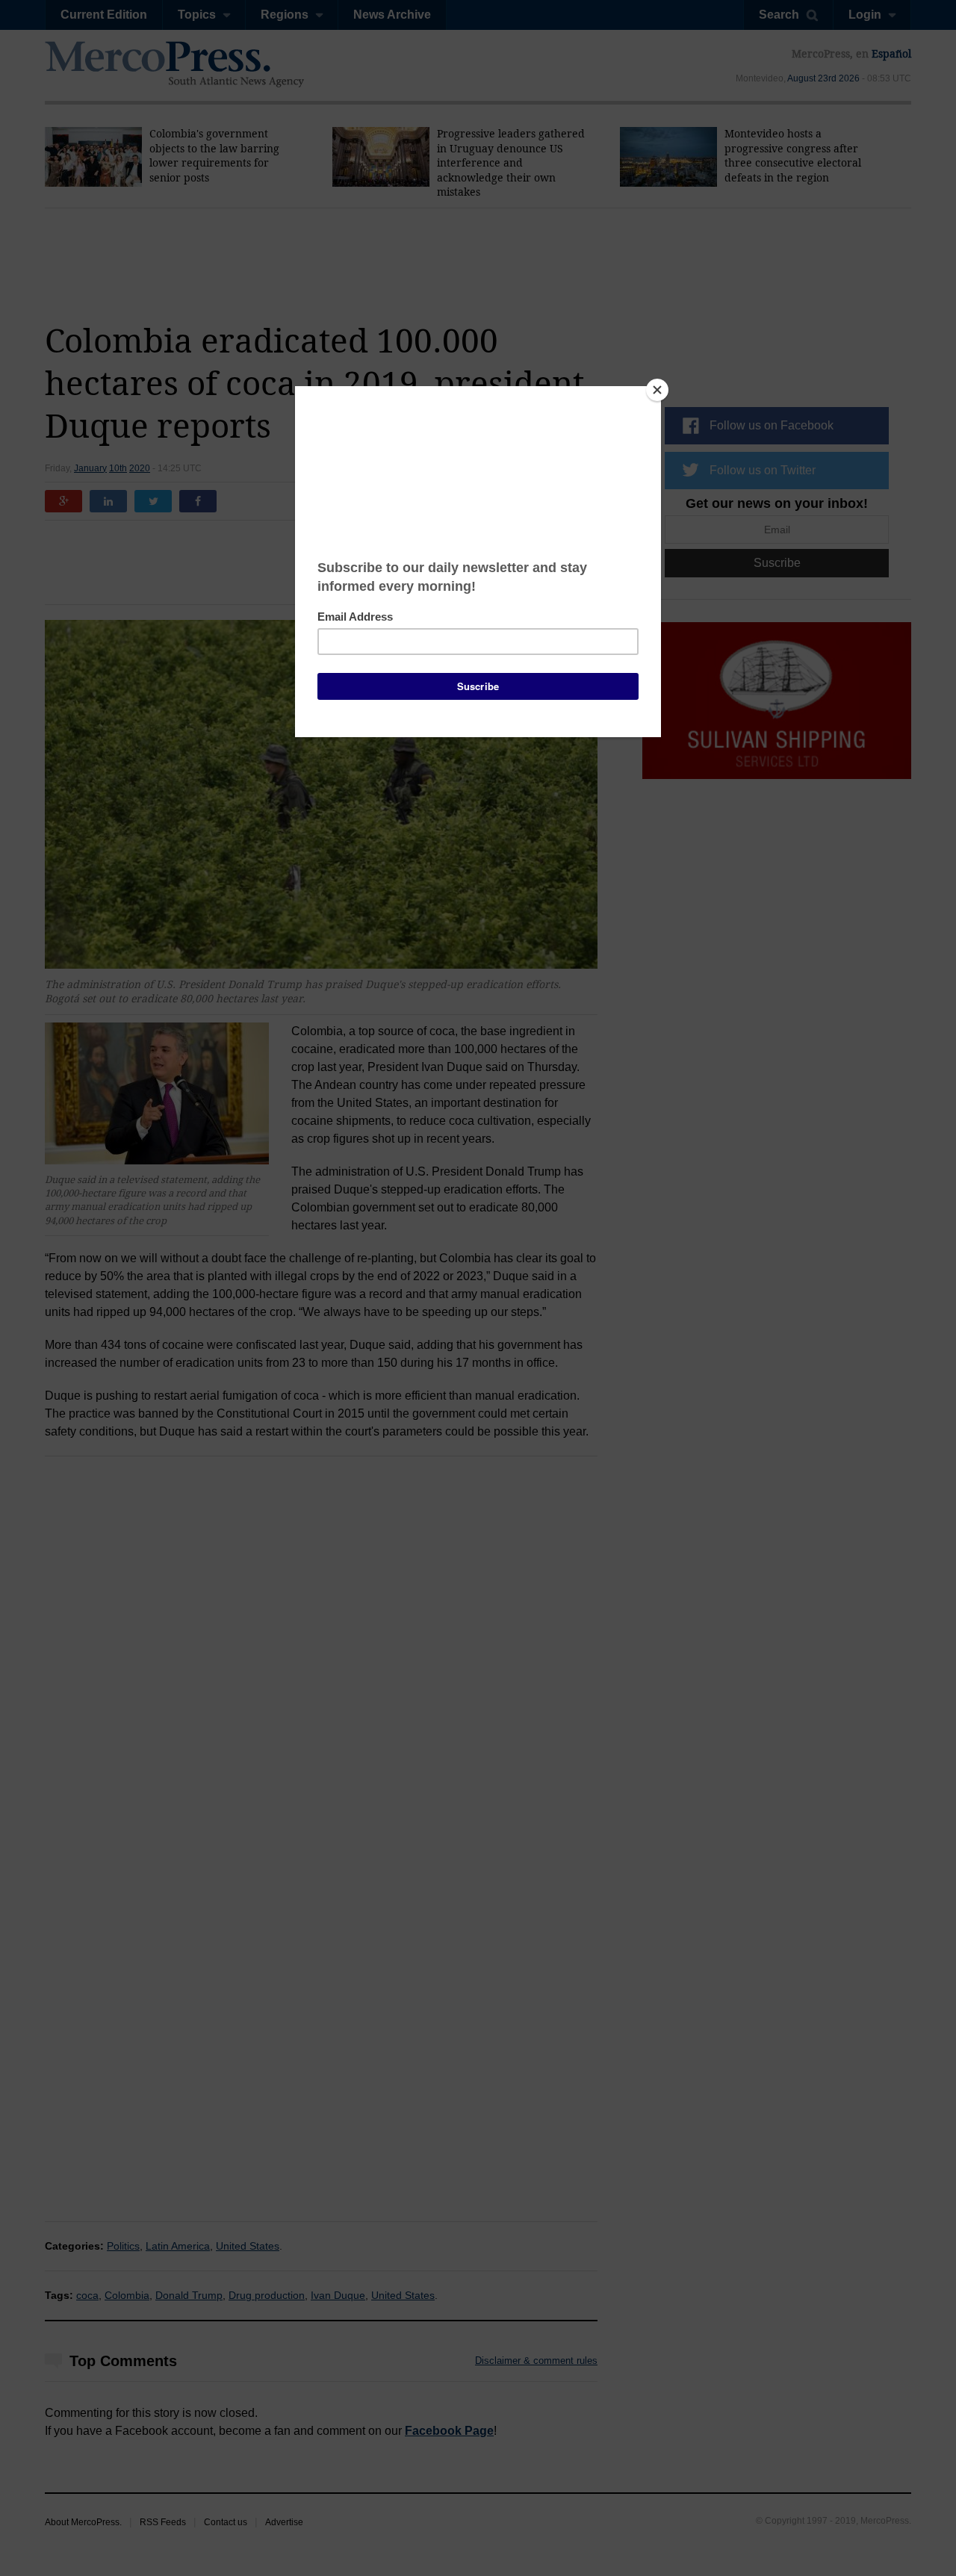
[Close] (657, 390)
